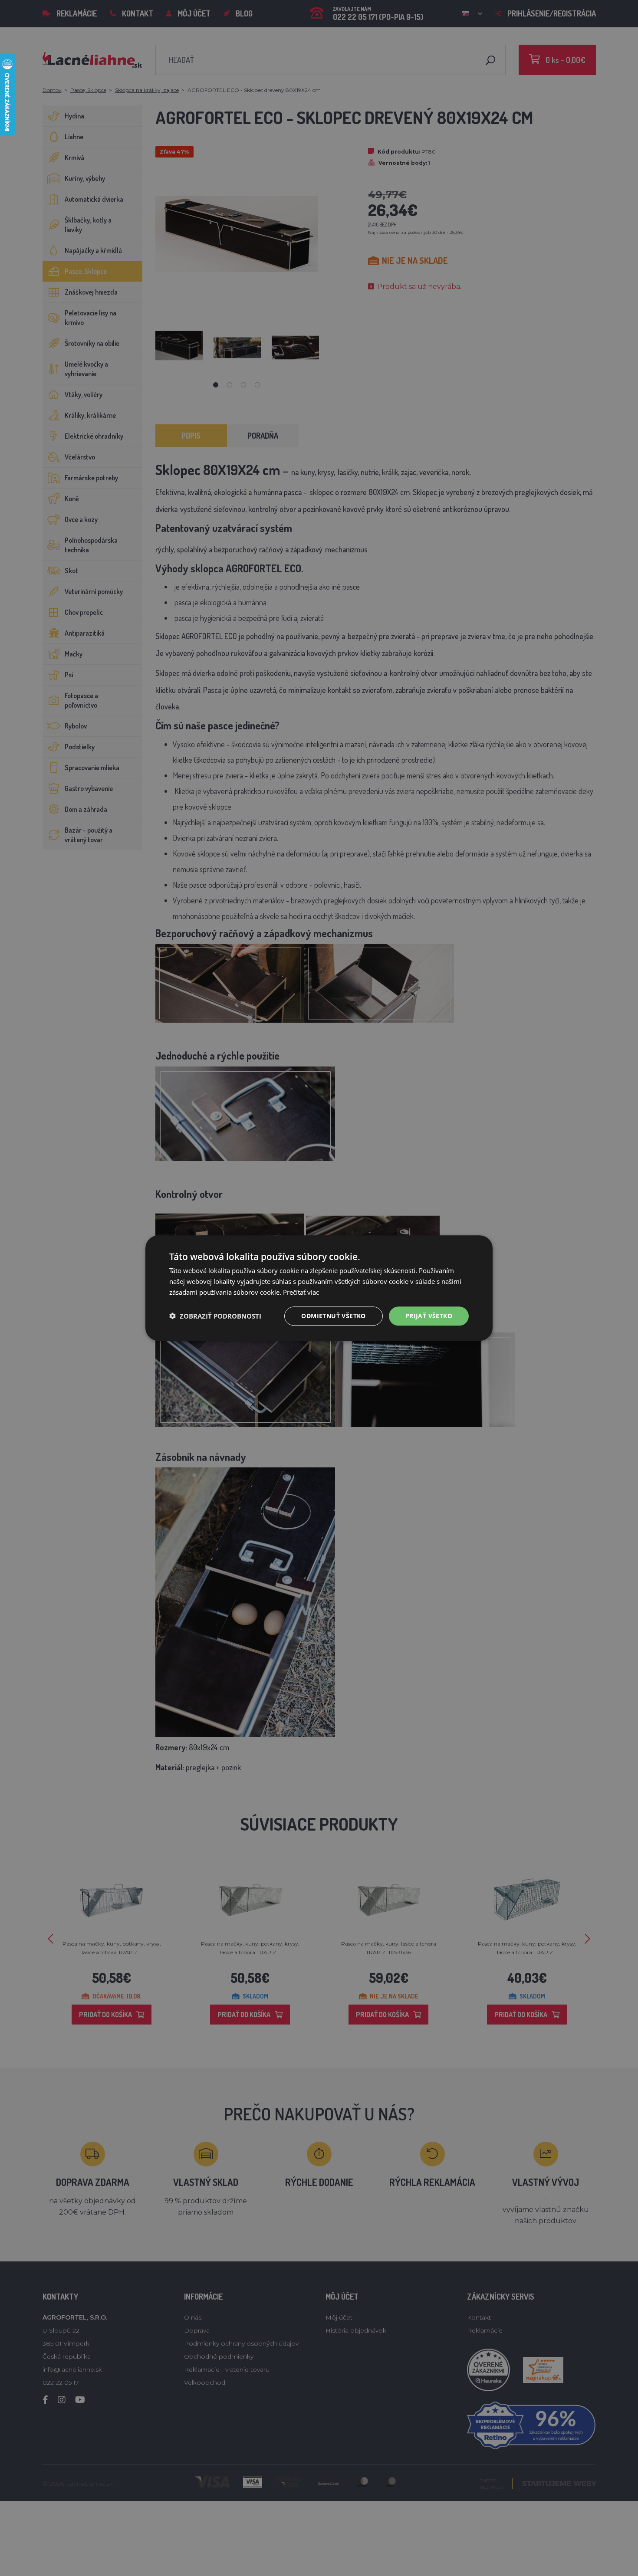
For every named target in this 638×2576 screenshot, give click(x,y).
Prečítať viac (301, 1292)
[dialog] (319, 1288)
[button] (215, 1316)
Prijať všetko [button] (429, 1315)
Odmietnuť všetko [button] (333, 1315)
